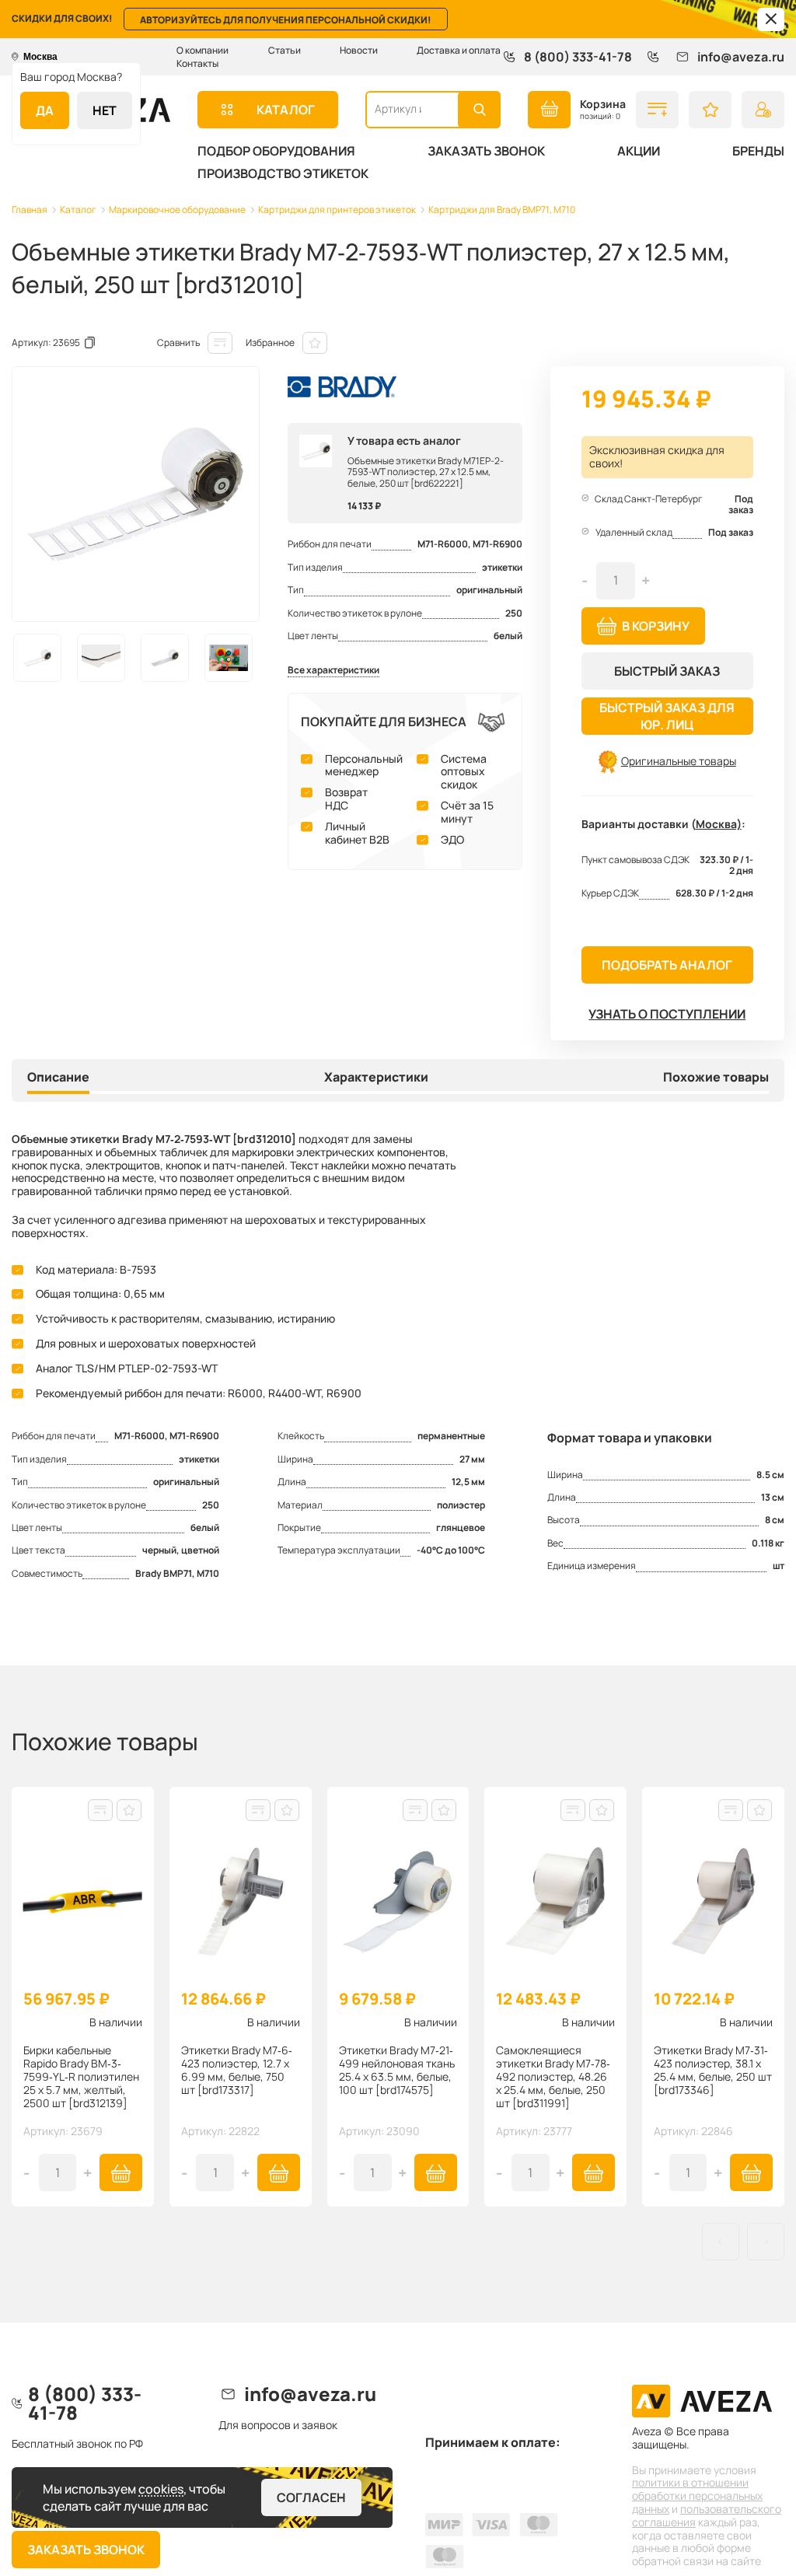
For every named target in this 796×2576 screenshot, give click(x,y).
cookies (161, 2489)
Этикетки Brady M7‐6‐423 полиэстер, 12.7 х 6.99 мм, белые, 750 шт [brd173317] (237, 2070)
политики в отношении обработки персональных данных (697, 2496)
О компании (202, 50)
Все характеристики (333, 671)
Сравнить (178, 343)
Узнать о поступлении (667, 1014)
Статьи (285, 50)
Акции (639, 151)
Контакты (197, 63)
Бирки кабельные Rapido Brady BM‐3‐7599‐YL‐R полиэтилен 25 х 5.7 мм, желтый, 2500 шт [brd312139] (81, 2077)
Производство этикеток (283, 173)
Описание (58, 1078)
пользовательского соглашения (707, 2515)
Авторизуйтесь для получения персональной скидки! (286, 20)
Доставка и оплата (459, 50)
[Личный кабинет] (763, 110)
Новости (359, 50)
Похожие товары (716, 1078)
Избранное (270, 343)
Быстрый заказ (667, 671)
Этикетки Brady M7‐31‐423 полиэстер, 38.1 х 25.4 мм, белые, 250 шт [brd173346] (713, 2070)
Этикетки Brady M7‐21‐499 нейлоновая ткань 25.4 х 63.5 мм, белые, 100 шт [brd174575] (397, 2070)
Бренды (758, 151)
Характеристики (376, 1078)
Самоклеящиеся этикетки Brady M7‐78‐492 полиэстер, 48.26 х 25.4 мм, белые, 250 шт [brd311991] (553, 2077)
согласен (311, 2497)
